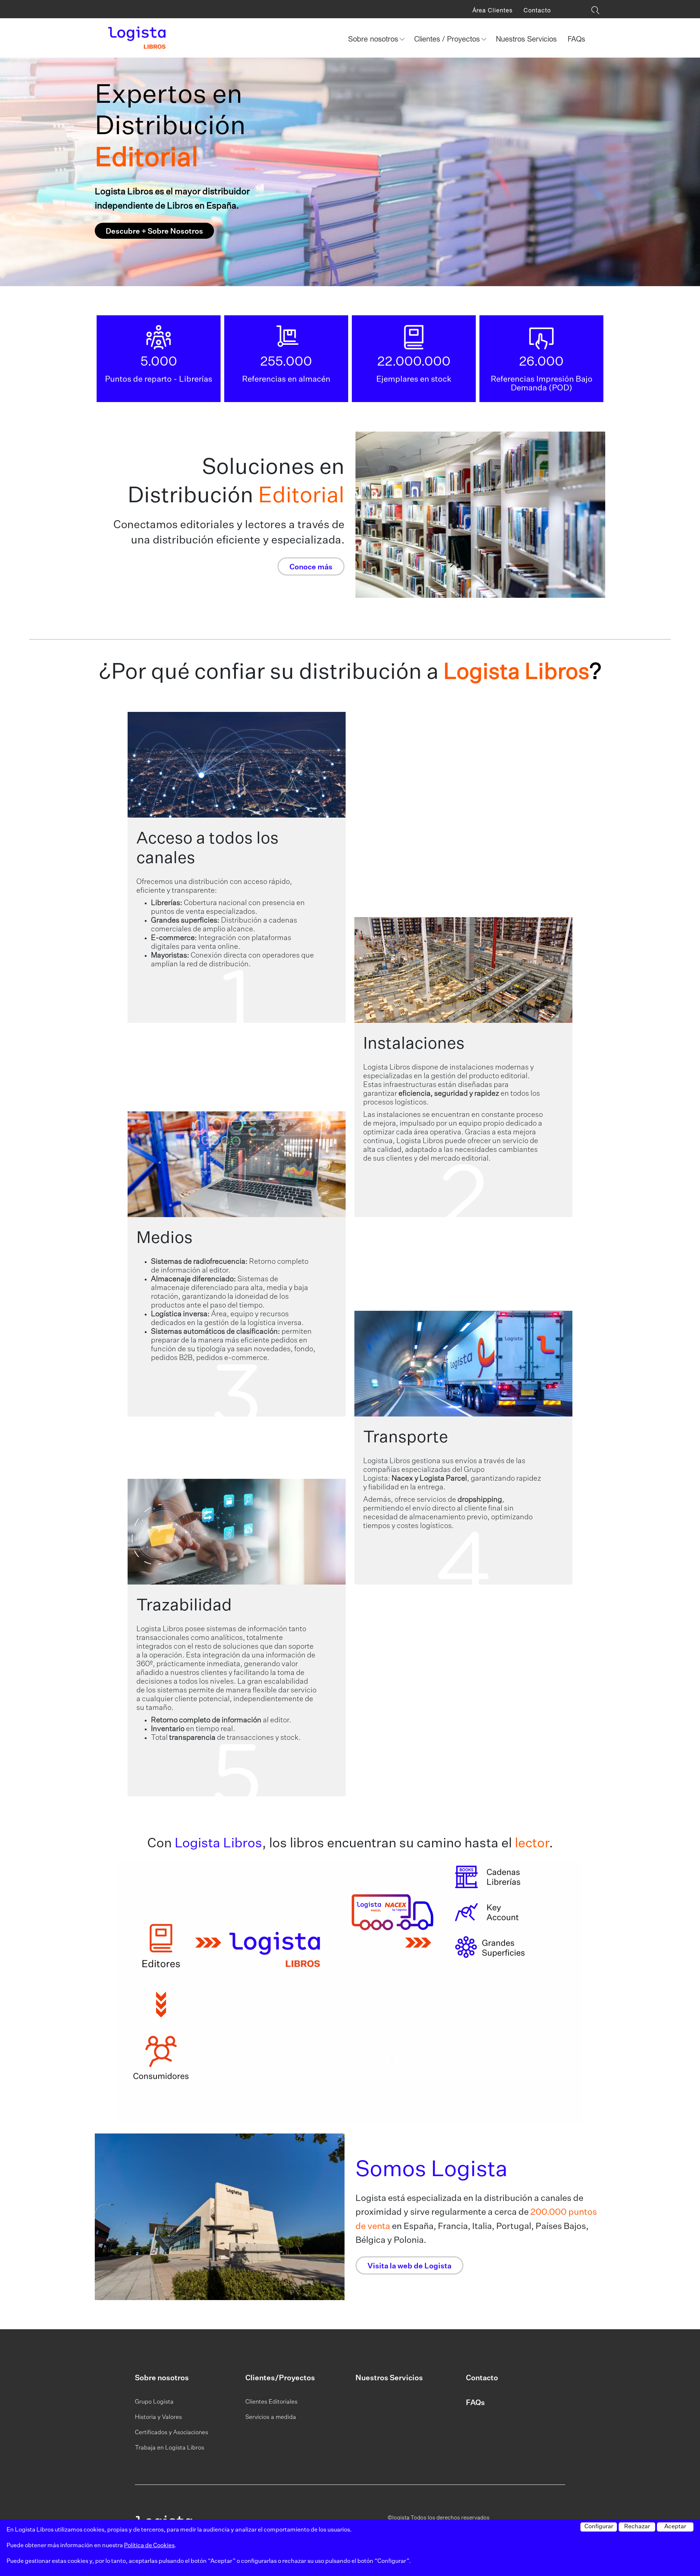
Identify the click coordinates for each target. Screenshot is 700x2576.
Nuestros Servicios (526, 39)
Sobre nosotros (162, 2378)
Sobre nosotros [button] (374, 39)
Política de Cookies (149, 2546)
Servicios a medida (271, 2417)
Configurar (599, 2527)
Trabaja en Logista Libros (170, 2448)
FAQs (576, 39)
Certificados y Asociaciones (172, 2433)
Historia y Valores (158, 2417)
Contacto (537, 10)
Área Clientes (493, 10)
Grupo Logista (154, 2402)
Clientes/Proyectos (280, 2378)
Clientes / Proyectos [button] (448, 39)
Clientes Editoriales (271, 2402)
